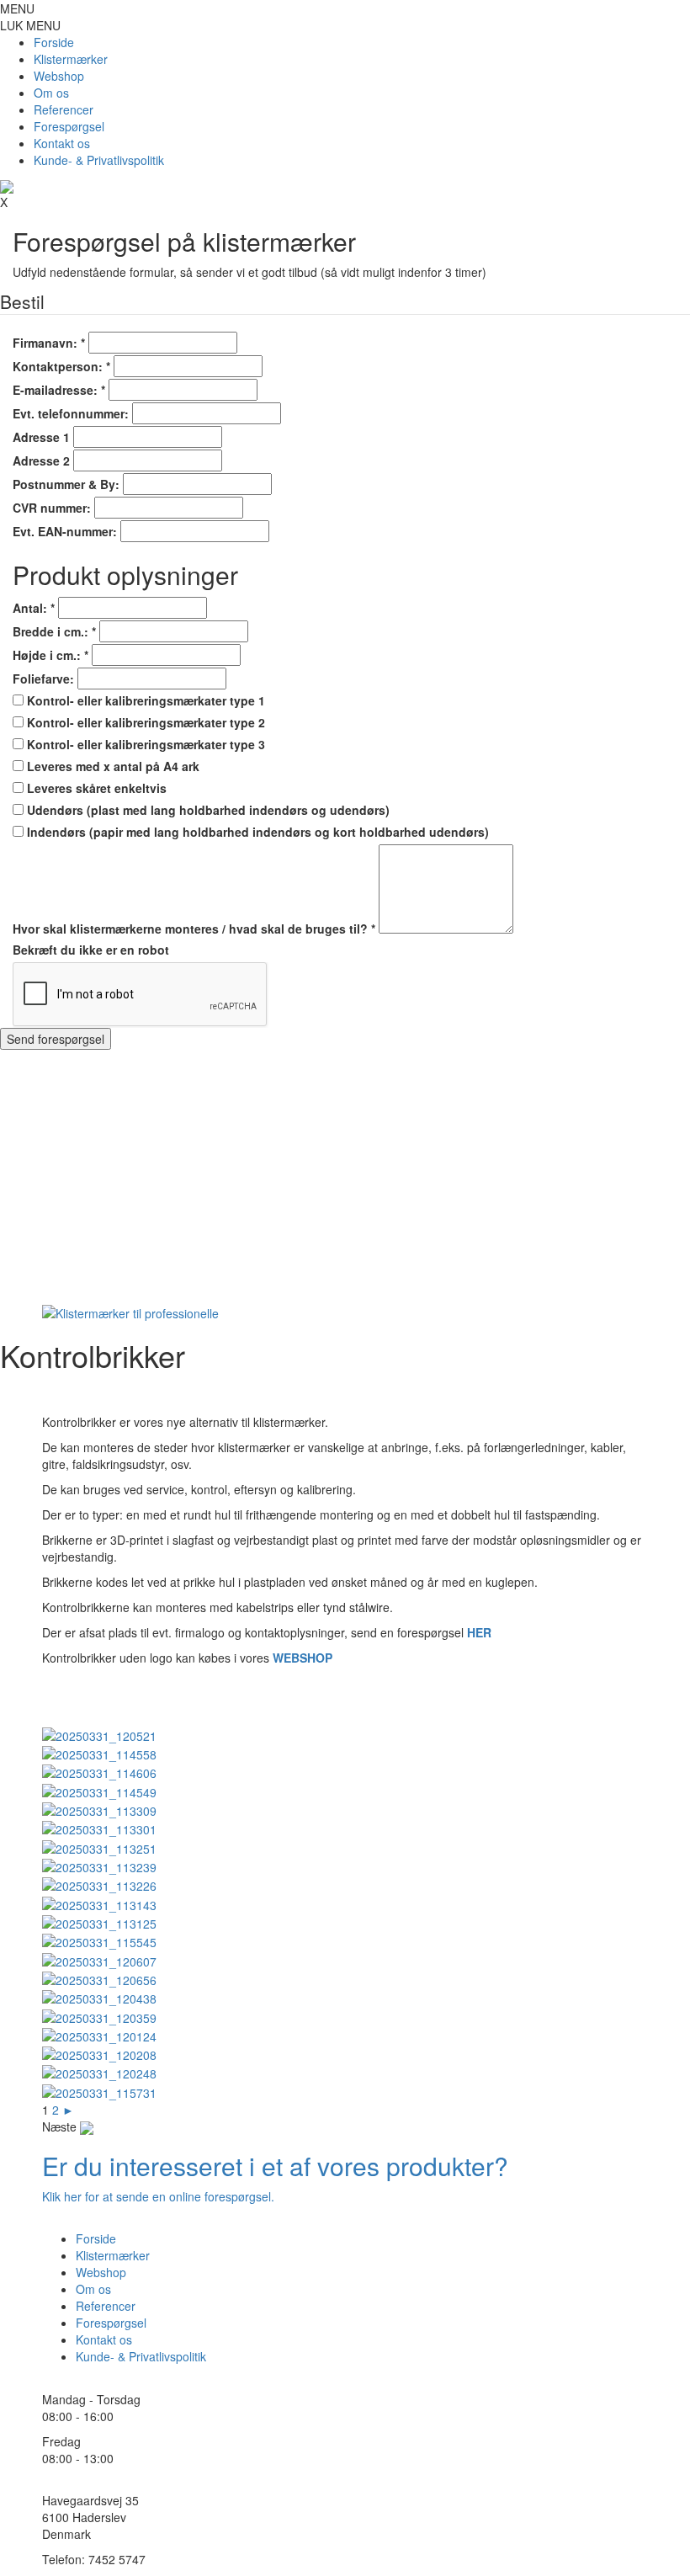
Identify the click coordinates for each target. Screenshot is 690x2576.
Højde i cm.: (50, 655)
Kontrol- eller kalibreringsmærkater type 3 (144, 744)
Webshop (59, 76)
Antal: (34, 608)
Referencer (64, 109)
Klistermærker (71, 59)
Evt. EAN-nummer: (65, 531)
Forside (54, 42)
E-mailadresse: (59, 390)
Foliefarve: (43, 679)
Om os (51, 93)
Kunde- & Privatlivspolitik (99, 160)
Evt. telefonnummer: (71, 413)
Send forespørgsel (56, 1039)
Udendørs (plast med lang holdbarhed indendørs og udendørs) (207, 810)
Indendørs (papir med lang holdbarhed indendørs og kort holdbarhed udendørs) (256, 832)
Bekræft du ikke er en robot (91, 950)
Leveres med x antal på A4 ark (111, 766)
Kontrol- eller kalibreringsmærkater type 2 (144, 722)
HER (479, 1632)
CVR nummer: (52, 508)
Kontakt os (62, 143)
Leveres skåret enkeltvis (95, 788)
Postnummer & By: (66, 484)
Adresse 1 (41, 437)
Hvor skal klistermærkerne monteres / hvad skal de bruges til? (194, 929)
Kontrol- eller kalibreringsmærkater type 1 (144, 700)
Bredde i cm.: (54, 631)
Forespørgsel (69, 126)
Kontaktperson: (61, 366)
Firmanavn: (49, 343)
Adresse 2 (41, 460)
